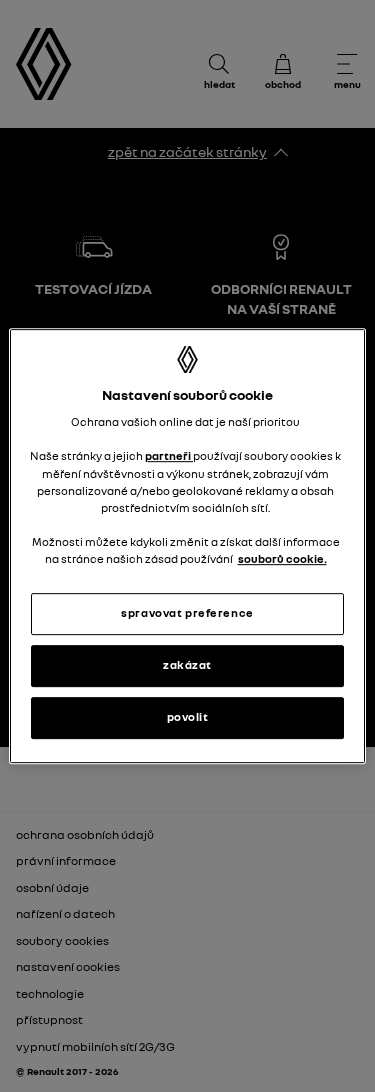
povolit (188, 717)
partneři (169, 457)
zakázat (187, 665)
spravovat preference (187, 613)
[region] (187, 546)
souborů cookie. (282, 559)
